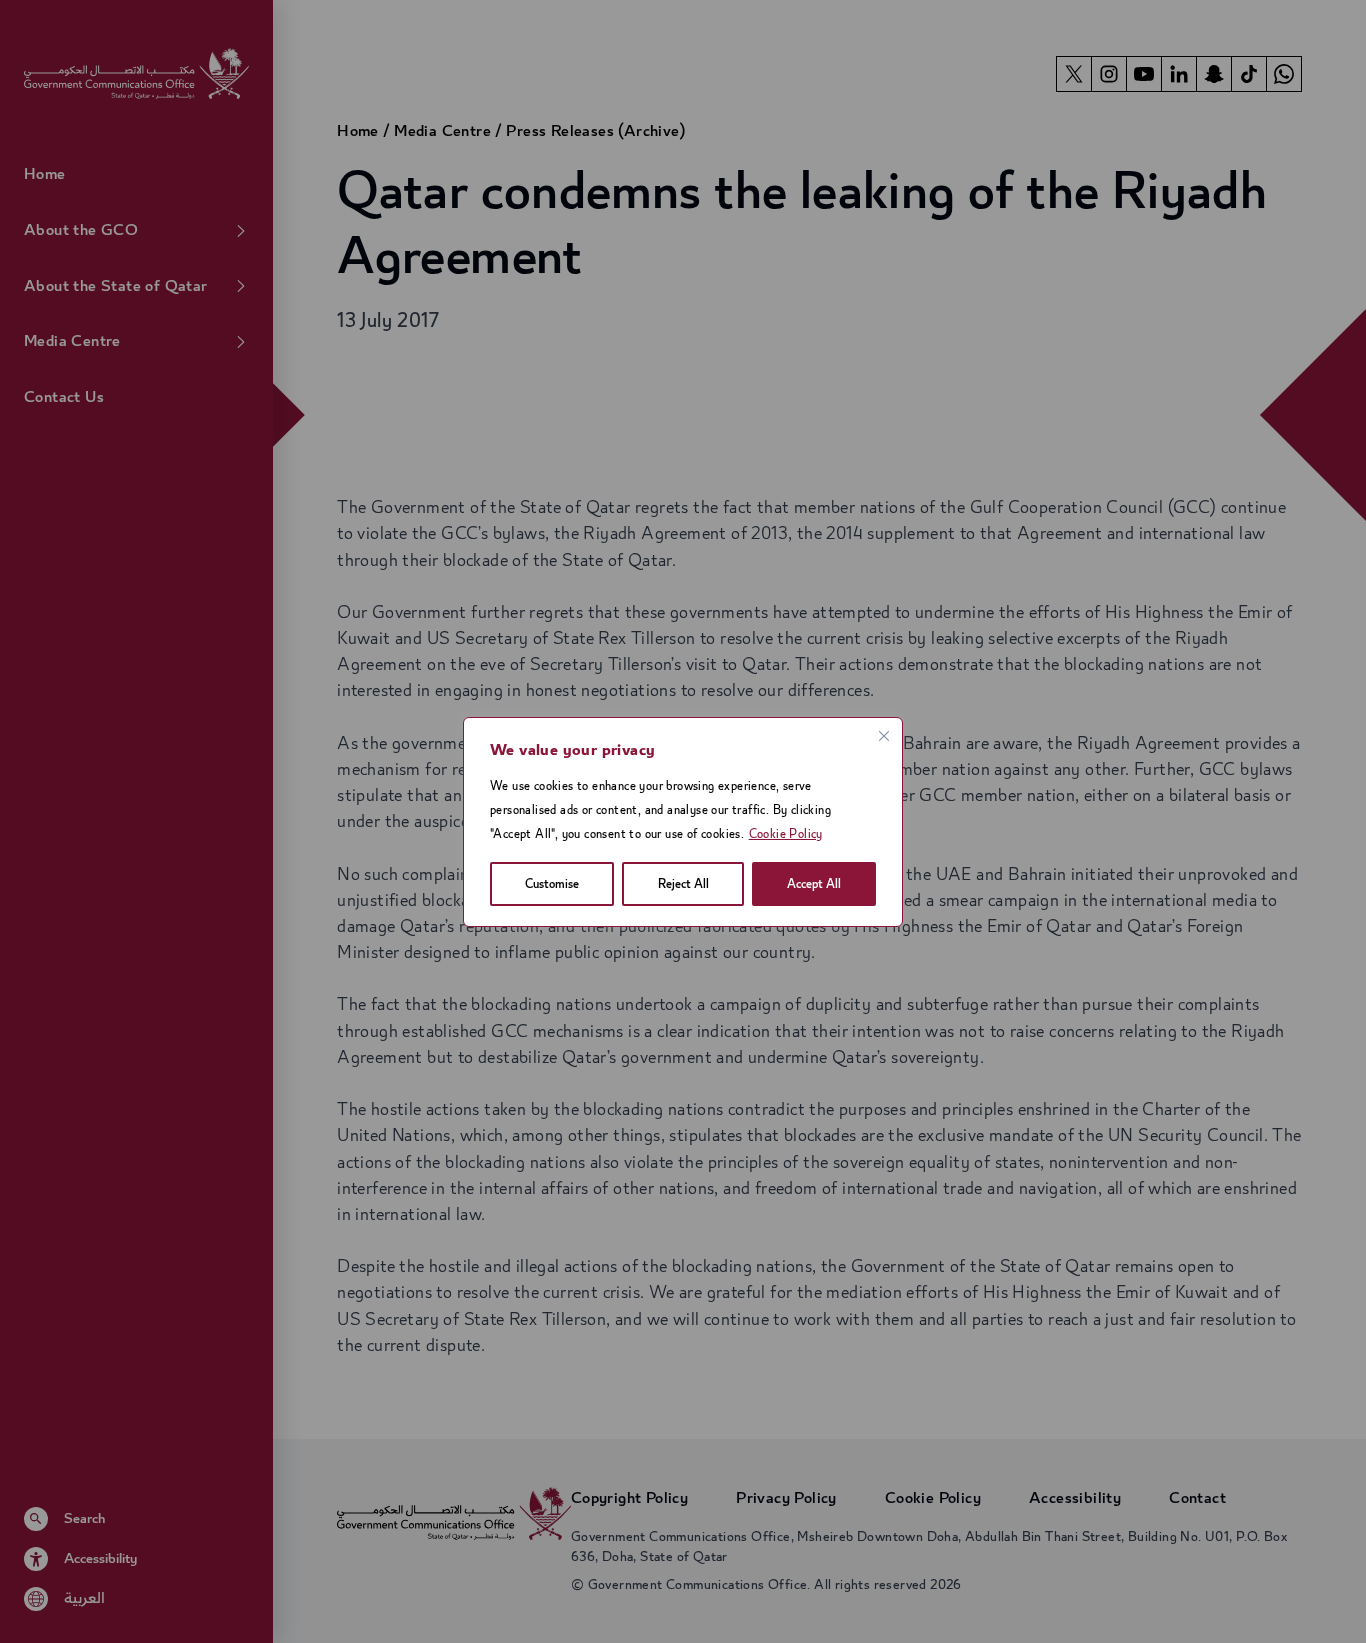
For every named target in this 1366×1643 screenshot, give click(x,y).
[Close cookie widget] (884, 736)
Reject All (683, 884)
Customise (552, 884)
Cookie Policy (786, 834)
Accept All (814, 884)
